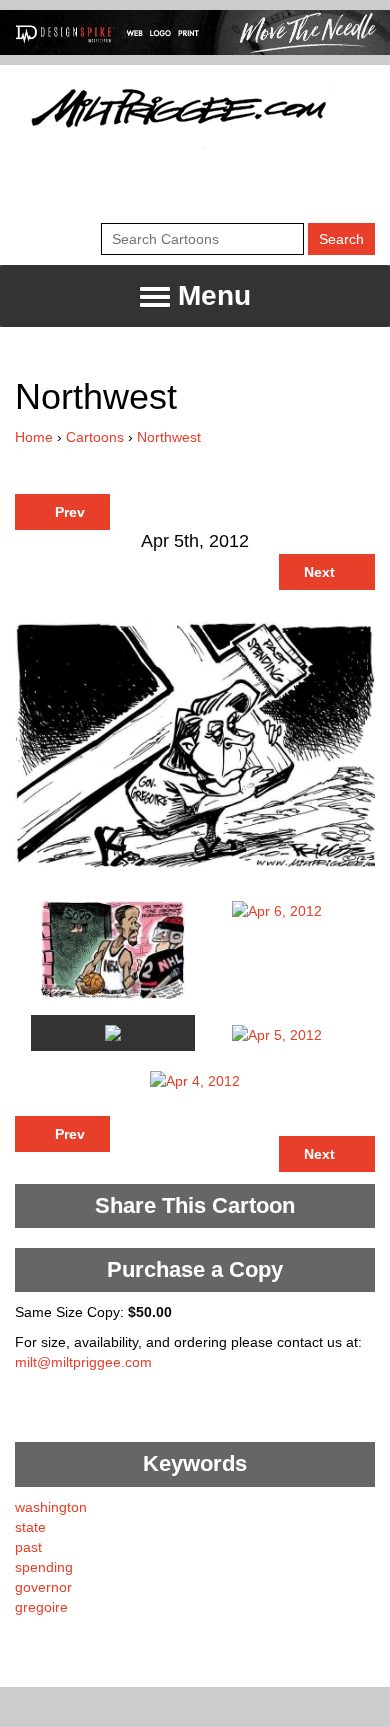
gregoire (41, 1607)
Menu (210, 295)
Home (34, 437)
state (30, 1527)
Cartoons (95, 437)
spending (44, 1567)
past (28, 1547)
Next (321, 572)
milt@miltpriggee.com (83, 1362)
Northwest (169, 437)
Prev (68, 512)
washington (51, 1507)
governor (43, 1587)
